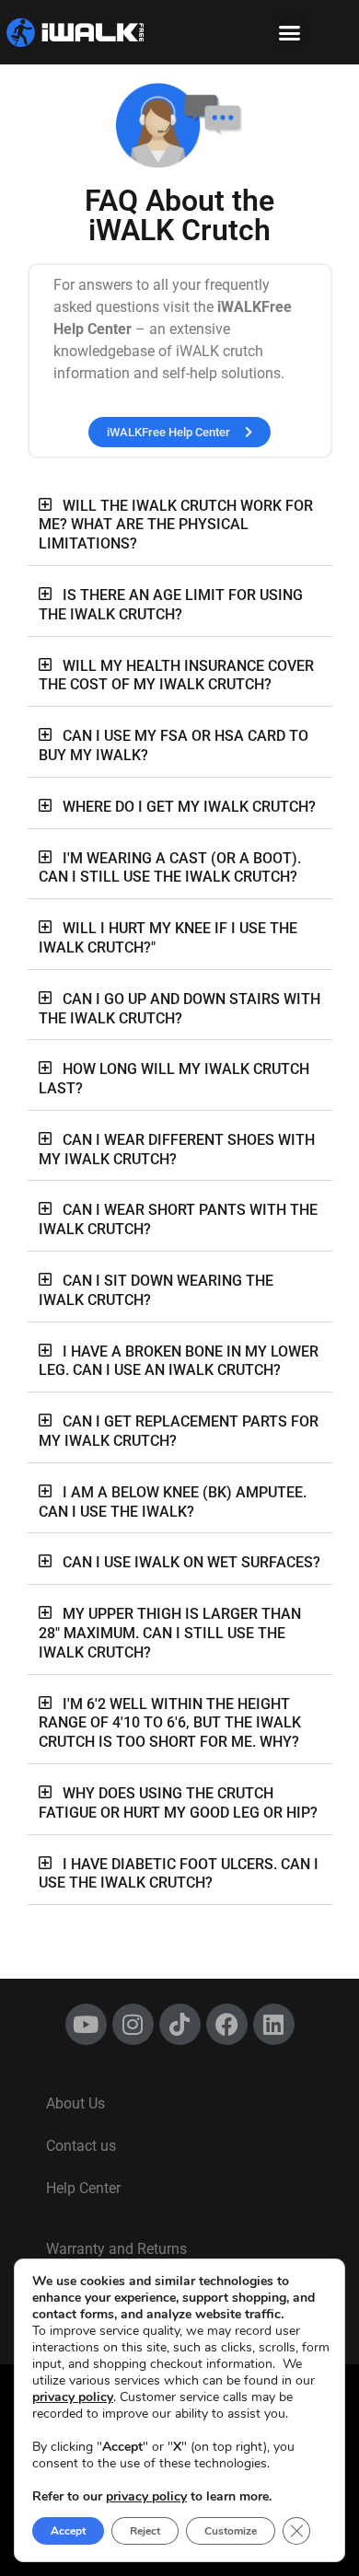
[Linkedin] (274, 2024)
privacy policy (73, 2397)
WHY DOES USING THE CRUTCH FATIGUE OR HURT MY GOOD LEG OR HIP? (178, 1803)
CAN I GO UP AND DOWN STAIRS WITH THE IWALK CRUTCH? (179, 1009)
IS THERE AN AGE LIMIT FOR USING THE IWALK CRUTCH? (171, 605)
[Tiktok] (180, 2024)
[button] (290, 32)
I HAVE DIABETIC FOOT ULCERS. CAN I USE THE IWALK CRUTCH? (179, 1874)
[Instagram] (133, 2024)
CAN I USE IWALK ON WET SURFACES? (191, 1562)
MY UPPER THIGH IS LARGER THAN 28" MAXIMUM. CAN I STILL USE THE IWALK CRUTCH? (170, 1633)
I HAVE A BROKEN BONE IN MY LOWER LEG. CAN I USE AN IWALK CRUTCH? (179, 1361)
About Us (75, 2103)
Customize (231, 2531)
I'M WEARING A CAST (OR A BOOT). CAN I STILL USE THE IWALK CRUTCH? (170, 868)
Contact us (81, 2146)
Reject (145, 2531)
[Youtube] (86, 2024)
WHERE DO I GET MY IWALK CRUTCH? (189, 807)
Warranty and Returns (116, 2249)
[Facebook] (227, 2024)
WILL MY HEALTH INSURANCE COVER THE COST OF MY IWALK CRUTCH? (176, 676)
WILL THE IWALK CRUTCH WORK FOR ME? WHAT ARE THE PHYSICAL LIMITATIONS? (176, 525)
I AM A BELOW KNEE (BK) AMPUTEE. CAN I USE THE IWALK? (173, 1502)
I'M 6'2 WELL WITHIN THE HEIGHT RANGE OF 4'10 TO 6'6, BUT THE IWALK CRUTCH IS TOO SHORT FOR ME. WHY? (170, 1723)
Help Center (83, 2188)
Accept (68, 2531)
